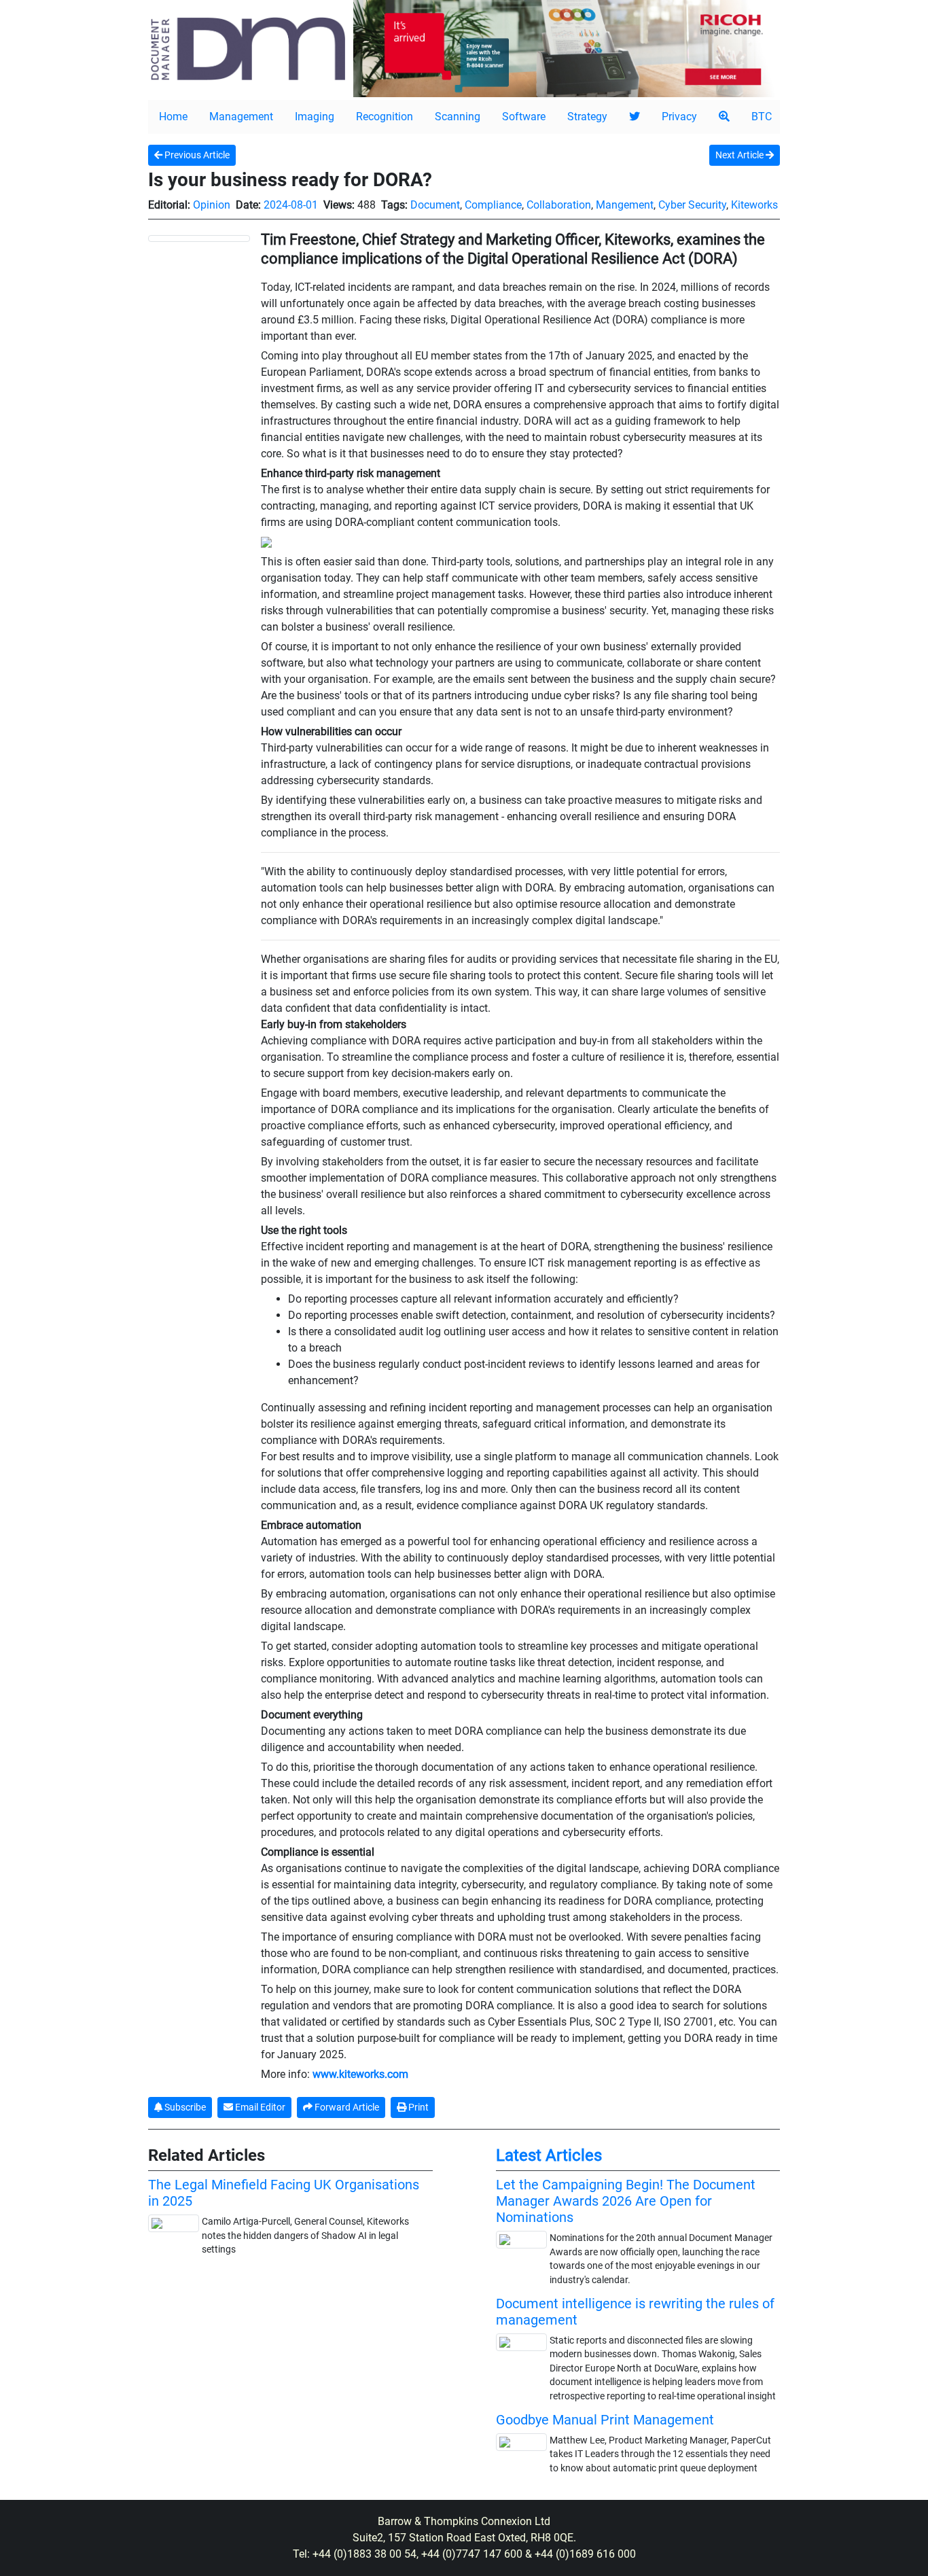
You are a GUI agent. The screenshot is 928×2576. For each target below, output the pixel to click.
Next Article (740, 155)
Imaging (315, 117)
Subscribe (184, 2107)
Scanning (458, 117)
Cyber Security (692, 205)
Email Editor (259, 2107)
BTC (762, 117)
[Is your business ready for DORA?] (199, 238)
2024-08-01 (291, 205)
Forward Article (346, 2107)
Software (524, 117)
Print (417, 2107)
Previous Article (196, 155)
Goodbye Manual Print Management (605, 2420)
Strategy (587, 117)
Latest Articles (549, 2155)
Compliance (493, 205)
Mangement (625, 205)
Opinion (212, 205)
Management (241, 117)
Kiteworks (754, 205)
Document (435, 205)
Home (173, 117)
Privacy (679, 117)
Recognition (385, 117)
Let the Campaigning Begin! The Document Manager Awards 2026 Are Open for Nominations (626, 2201)
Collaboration (559, 205)
